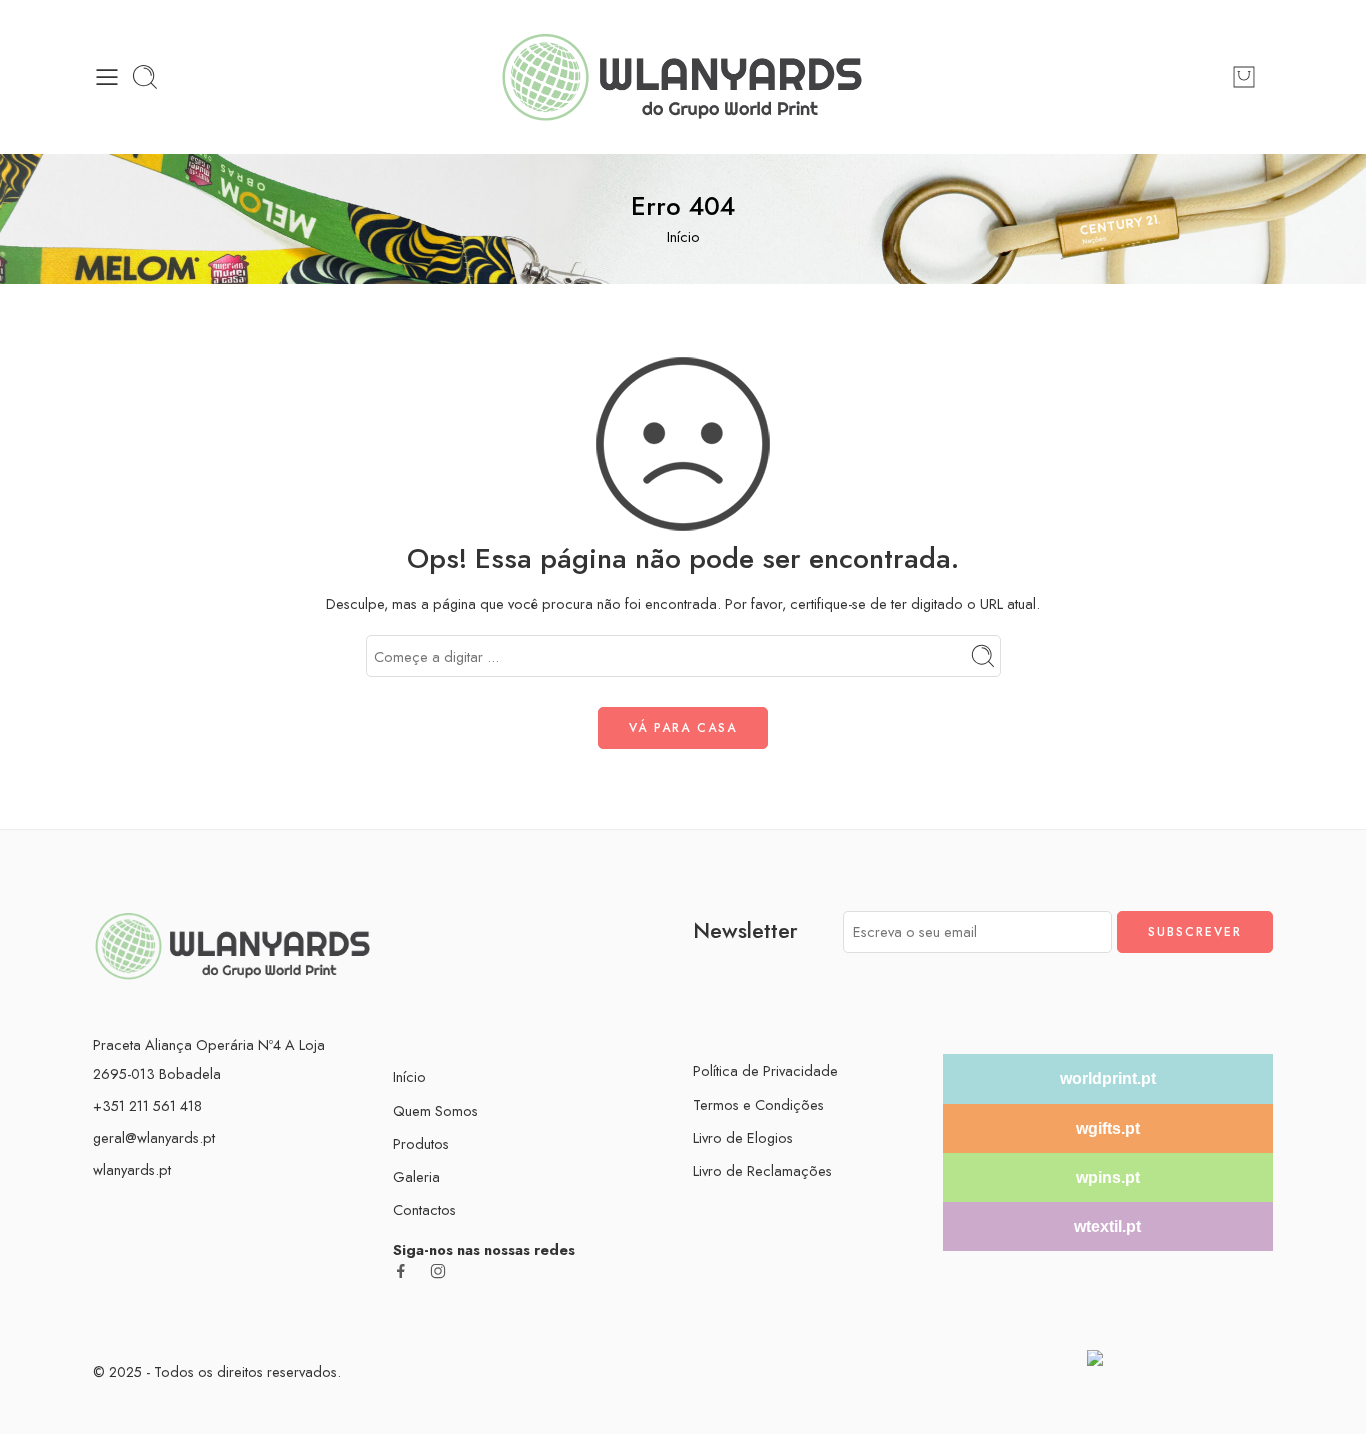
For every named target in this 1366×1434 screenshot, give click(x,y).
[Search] (145, 77)
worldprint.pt (1108, 1078)
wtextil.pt (1107, 1226)
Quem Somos (435, 1110)
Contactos (424, 1209)
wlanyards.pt (132, 1169)
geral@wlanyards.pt (154, 1137)
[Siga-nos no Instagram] (438, 1271)
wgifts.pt (1108, 1128)
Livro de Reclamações (762, 1170)
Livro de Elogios (743, 1137)
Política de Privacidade (765, 1070)
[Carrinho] (1244, 77)
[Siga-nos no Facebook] (401, 1271)
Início (683, 236)
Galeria (416, 1176)
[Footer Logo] (233, 943)
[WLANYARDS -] (682, 77)
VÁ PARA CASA (683, 728)
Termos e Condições (758, 1104)
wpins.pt (1108, 1177)
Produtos (421, 1143)
